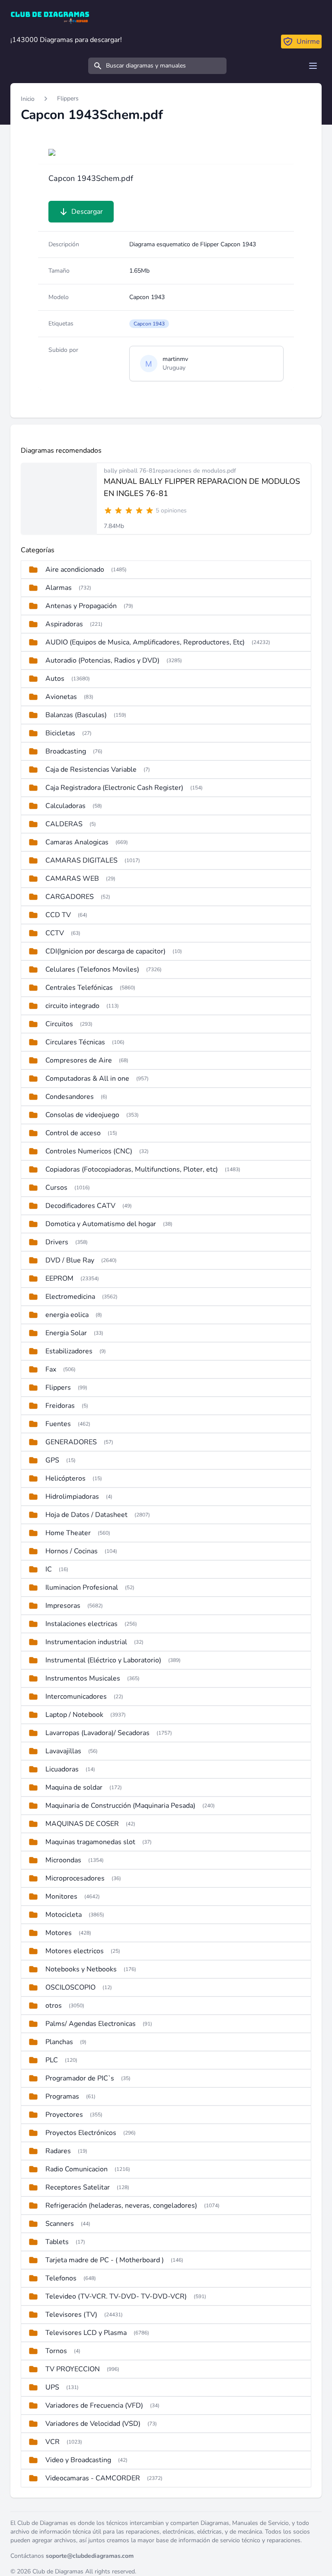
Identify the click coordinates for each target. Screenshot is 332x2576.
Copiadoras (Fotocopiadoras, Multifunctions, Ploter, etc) (132, 1169)
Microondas (63, 1860)
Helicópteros (65, 1478)
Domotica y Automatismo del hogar (101, 1224)
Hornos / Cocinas (72, 1551)
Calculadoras (65, 806)
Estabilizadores (69, 1351)
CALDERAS (64, 824)
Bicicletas (60, 733)
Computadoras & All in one (87, 1079)
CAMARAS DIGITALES (81, 860)
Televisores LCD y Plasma (86, 2333)
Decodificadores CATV (80, 1206)
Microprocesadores (75, 1878)
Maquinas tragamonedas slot (90, 1842)
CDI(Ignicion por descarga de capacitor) (105, 951)
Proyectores (64, 2115)
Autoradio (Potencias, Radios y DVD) (102, 660)
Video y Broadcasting (78, 2460)
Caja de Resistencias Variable (91, 770)
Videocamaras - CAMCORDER (93, 2478)
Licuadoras (62, 1769)
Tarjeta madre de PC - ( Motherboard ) (105, 2260)
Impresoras (63, 1606)
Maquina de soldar (74, 1787)
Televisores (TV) (71, 2315)
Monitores (61, 1897)
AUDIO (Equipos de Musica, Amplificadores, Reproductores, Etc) (145, 642)
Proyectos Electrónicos (81, 2133)
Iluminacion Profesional (82, 1587)
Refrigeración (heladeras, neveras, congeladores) (121, 2206)
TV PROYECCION (73, 2369)
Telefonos (61, 2278)
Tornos (56, 2351)
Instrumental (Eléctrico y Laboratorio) (103, 1660)
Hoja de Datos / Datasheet (86, 1515)
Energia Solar (66, 1333)
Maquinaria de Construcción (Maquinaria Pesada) (120, 1806)
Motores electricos (75, 1951)
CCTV (55, 933)
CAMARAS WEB (72, 879)
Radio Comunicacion (77, 2169)
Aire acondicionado (75, 570)
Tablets (57, 2242)
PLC (52, 2060)
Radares (58, 2151)
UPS (52, 2387)
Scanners (60, 2224)
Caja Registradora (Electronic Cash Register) (114, 788)
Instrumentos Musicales (83, 1678)
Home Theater (68, 1533)
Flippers (68, 98)
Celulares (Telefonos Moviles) (92, 969)
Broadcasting (66, 751)
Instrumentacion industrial (86, 1642)
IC (49, 1569)
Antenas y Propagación (81, 606)
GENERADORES (71, 1442)
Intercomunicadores (76, 1697)
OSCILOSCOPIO (70, 1987)
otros (54, 2006)
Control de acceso (73, 1133)
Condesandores (70, 1097)
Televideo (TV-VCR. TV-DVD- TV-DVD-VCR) (116, 2296)
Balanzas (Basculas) (76, 715)
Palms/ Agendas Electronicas (91, 2024)
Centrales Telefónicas (79, 988)
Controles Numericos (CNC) (89, 1151)
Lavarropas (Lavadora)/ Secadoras (97, 1733)
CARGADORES (70, 897)
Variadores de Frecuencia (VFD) (94, 2405)
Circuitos (59, 1024)
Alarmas (59, 588)
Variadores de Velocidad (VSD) (93, 2424)
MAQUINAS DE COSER (82, 1824)
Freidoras (60, 1406)
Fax (51, 1369)
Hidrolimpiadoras (72, 1497)
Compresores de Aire (79, 1060)
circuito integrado (72, 1006)
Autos (55, 679)
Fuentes (58, 1424)
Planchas (59, 2042)
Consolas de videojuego (82, 1115)
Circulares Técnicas (75, 1042)
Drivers (57, 1242)
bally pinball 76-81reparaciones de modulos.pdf (170, 471)
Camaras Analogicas (77, 842)
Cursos (56, 1188)
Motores (59, 1933)
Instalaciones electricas (81, 1624)
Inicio (28, 99)
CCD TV (58, 915)
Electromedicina (70, 1297)
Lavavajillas (63, 1751)
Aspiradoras (64, 624)
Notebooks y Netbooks (81, 1969)
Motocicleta (64, 1915)
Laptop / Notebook (74, 1715)
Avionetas (61, 697)
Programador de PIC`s (80, 2078)
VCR (53, 2442)
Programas (62, 2096)
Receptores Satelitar (78, 2187)
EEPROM (59, 1278)
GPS (52, 1460)
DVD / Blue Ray (70, 1260)
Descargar (87, 212)
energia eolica (67, 1315)
